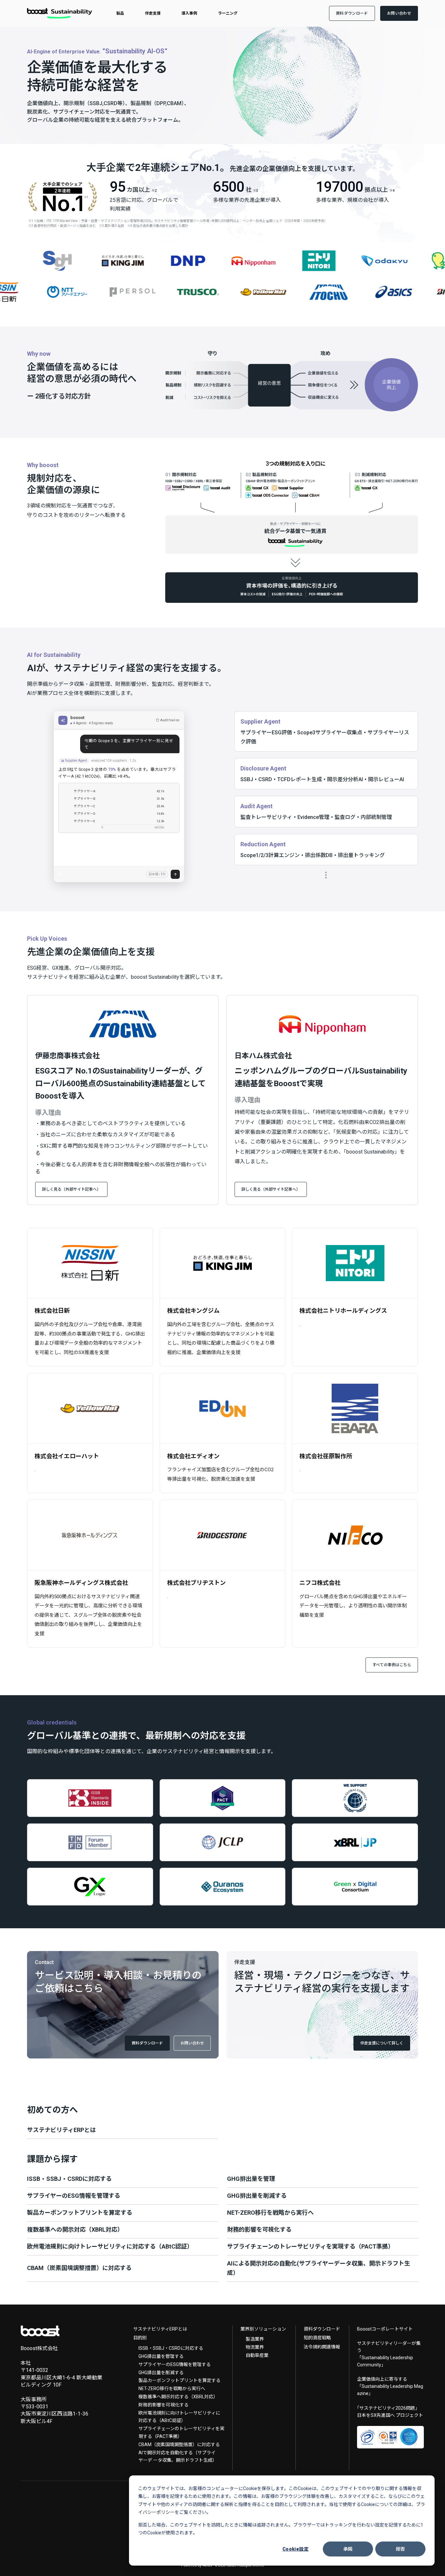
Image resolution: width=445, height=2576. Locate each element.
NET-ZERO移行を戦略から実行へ (172, 2389)
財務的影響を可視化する (164, 2405)
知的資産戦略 (317, 2338)
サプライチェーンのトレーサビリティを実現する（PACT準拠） (181, 2432)
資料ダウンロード (147, 2043)
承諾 (348, 2549)
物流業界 (255, 2347)
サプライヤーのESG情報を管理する (175, 2364)
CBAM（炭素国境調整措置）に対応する (179, 2444)
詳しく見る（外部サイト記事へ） (71, 1189)
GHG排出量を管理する (161, 2356)
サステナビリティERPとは (160, 2329)
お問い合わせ (192, 2043)
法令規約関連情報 (322, 2347)
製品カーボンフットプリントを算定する (179, 2380)
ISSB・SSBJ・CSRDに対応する (171, 2348)
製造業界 (255, 2339)
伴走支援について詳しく (382, 2043)
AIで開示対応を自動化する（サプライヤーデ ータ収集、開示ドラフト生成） (178, 2457)
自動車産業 (257, 2355)
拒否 (401, 2549)
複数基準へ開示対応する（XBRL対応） (178, 2397)
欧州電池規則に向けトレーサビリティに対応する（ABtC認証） (179, 2417)
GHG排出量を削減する (161, 2373)
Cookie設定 (295, 2549)
